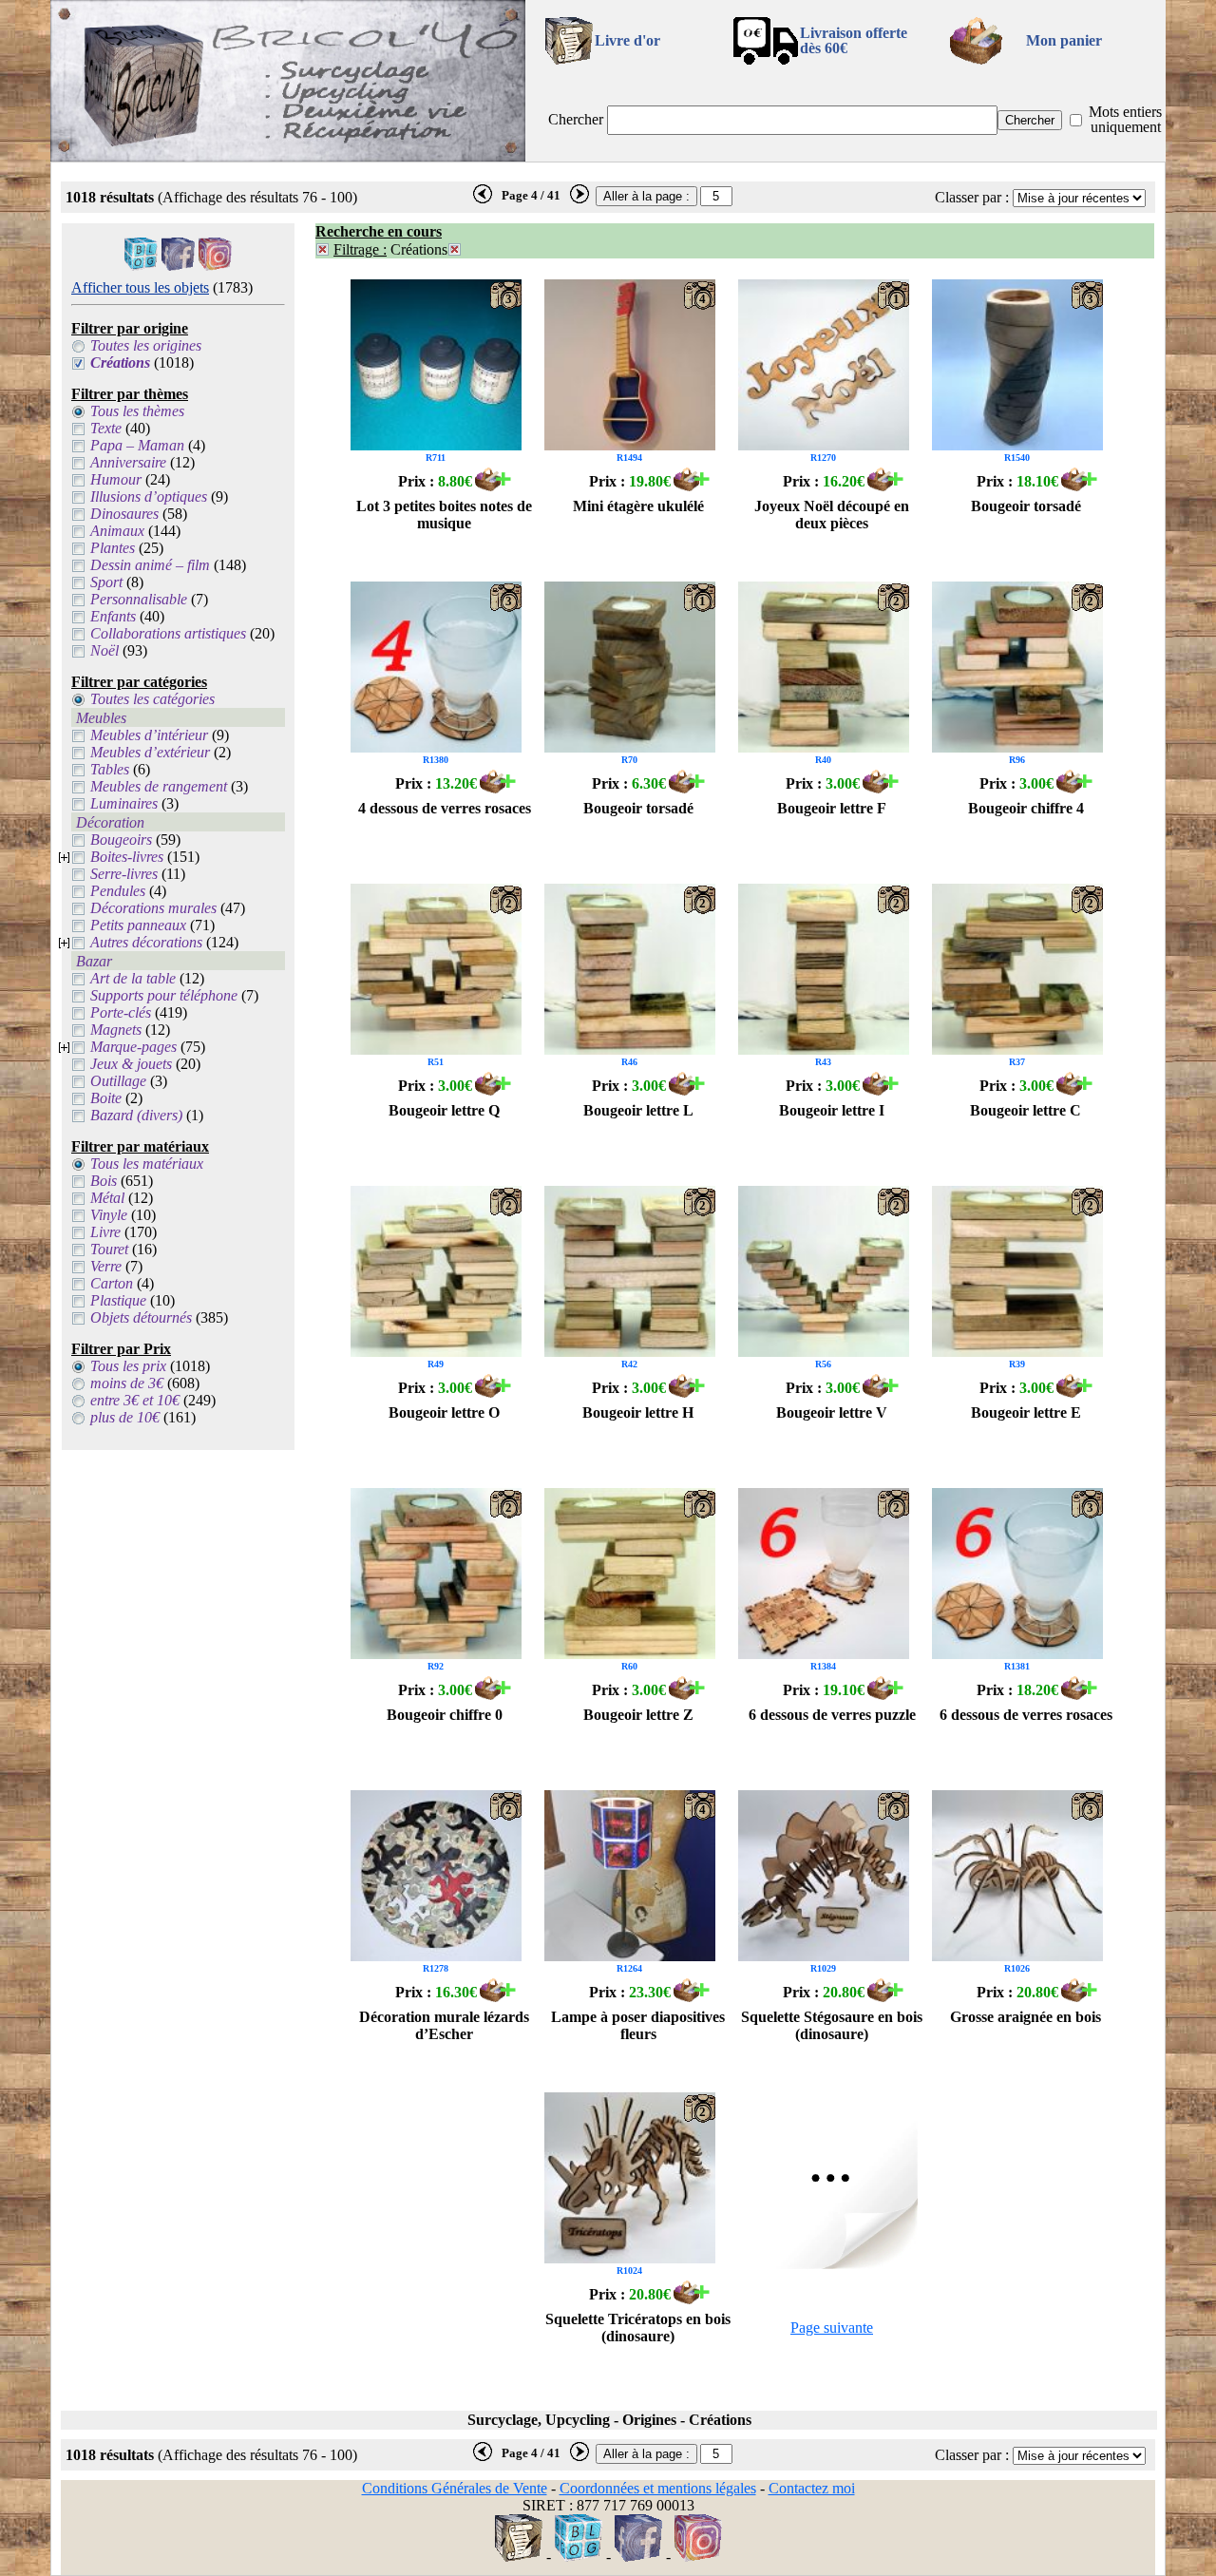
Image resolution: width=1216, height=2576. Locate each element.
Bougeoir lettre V (832, 1412)
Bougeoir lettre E (1026, 1412)
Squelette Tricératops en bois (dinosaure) (638, 2328)
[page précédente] (483, 200)
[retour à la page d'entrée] (288, 156)
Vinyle (109, 1215)
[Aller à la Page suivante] (832, 2264)
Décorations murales (153, 908)
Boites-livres (127, 857)
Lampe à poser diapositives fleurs (638, 2025)
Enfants (113, 616)
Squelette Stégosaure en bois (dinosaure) (832, 2025)
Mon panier (1064, 40)
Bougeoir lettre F (832, 808)
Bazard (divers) (136, 1115)
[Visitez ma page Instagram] (215, 266)
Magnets (116, 1030)
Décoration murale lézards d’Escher (444, 2025)
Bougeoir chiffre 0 (445, 1715)
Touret (109, 1249)
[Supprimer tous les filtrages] (323, 249)
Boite (106, 1098)
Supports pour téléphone (164, 995)
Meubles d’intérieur (149, 735)
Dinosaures (124, 514)
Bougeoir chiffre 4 (1026, 808)
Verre (106, 1266)
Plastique (118, 1300)
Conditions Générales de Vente (455, 2488)
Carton (112, 1283)
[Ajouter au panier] (493, 486)
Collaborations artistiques (168, 633)
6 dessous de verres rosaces (1026, 1715)
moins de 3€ (127, 1383)
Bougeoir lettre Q (444, 1110)
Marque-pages (133, 1047)
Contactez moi (812, 2488)
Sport (106, 582)
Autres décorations (146, 942)
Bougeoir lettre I (832, 1110)
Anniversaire (128, 462)
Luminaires (124, 803)
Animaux (117, 531)
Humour (116, 479)
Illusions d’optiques (149, 496)
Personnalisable (139, 599)
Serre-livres (124, 874)
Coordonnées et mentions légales (658, 2488)
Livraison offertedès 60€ (854, 40)
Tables (110, 769)
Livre (105, 1232)
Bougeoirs (121, 840)
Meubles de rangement (159, 786)
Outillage (118, 1081)
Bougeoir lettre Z (638, 1715)
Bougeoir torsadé (1026, 506)
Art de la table (133, 978)
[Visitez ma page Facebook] (178, 266)
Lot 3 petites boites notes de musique (444, 515)
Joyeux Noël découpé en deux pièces (832, 515)
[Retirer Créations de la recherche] (455, 249)
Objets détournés (141, 1317)
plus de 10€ (125, 1417)
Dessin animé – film (150, 565)
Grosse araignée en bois (1026, 2017)
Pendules (118, 891)
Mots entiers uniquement (1125, 119)
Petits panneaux (138, 925)
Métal (107, 1198)
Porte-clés (121, 1012)
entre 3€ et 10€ (135, 1400)
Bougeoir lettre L (638, 1110)
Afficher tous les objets (140, 287)
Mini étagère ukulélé (638, 506)
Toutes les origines (146, 345)
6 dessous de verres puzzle (832, 1715)
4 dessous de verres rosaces (445, 808)
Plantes (113, 548)
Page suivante (832, 2328)
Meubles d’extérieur (150, 752)
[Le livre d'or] (519, 2557)
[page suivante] (579, 200)
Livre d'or (627, 40)
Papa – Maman (137, 445)
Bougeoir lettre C (1026, 1110)
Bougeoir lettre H (638, 1412)
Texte (106, 428)
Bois (104, 1181)
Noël (104, 650)
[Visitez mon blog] (141, 266)
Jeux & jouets (131, 1064)
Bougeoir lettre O (444, 1412)
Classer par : (972, 197)
